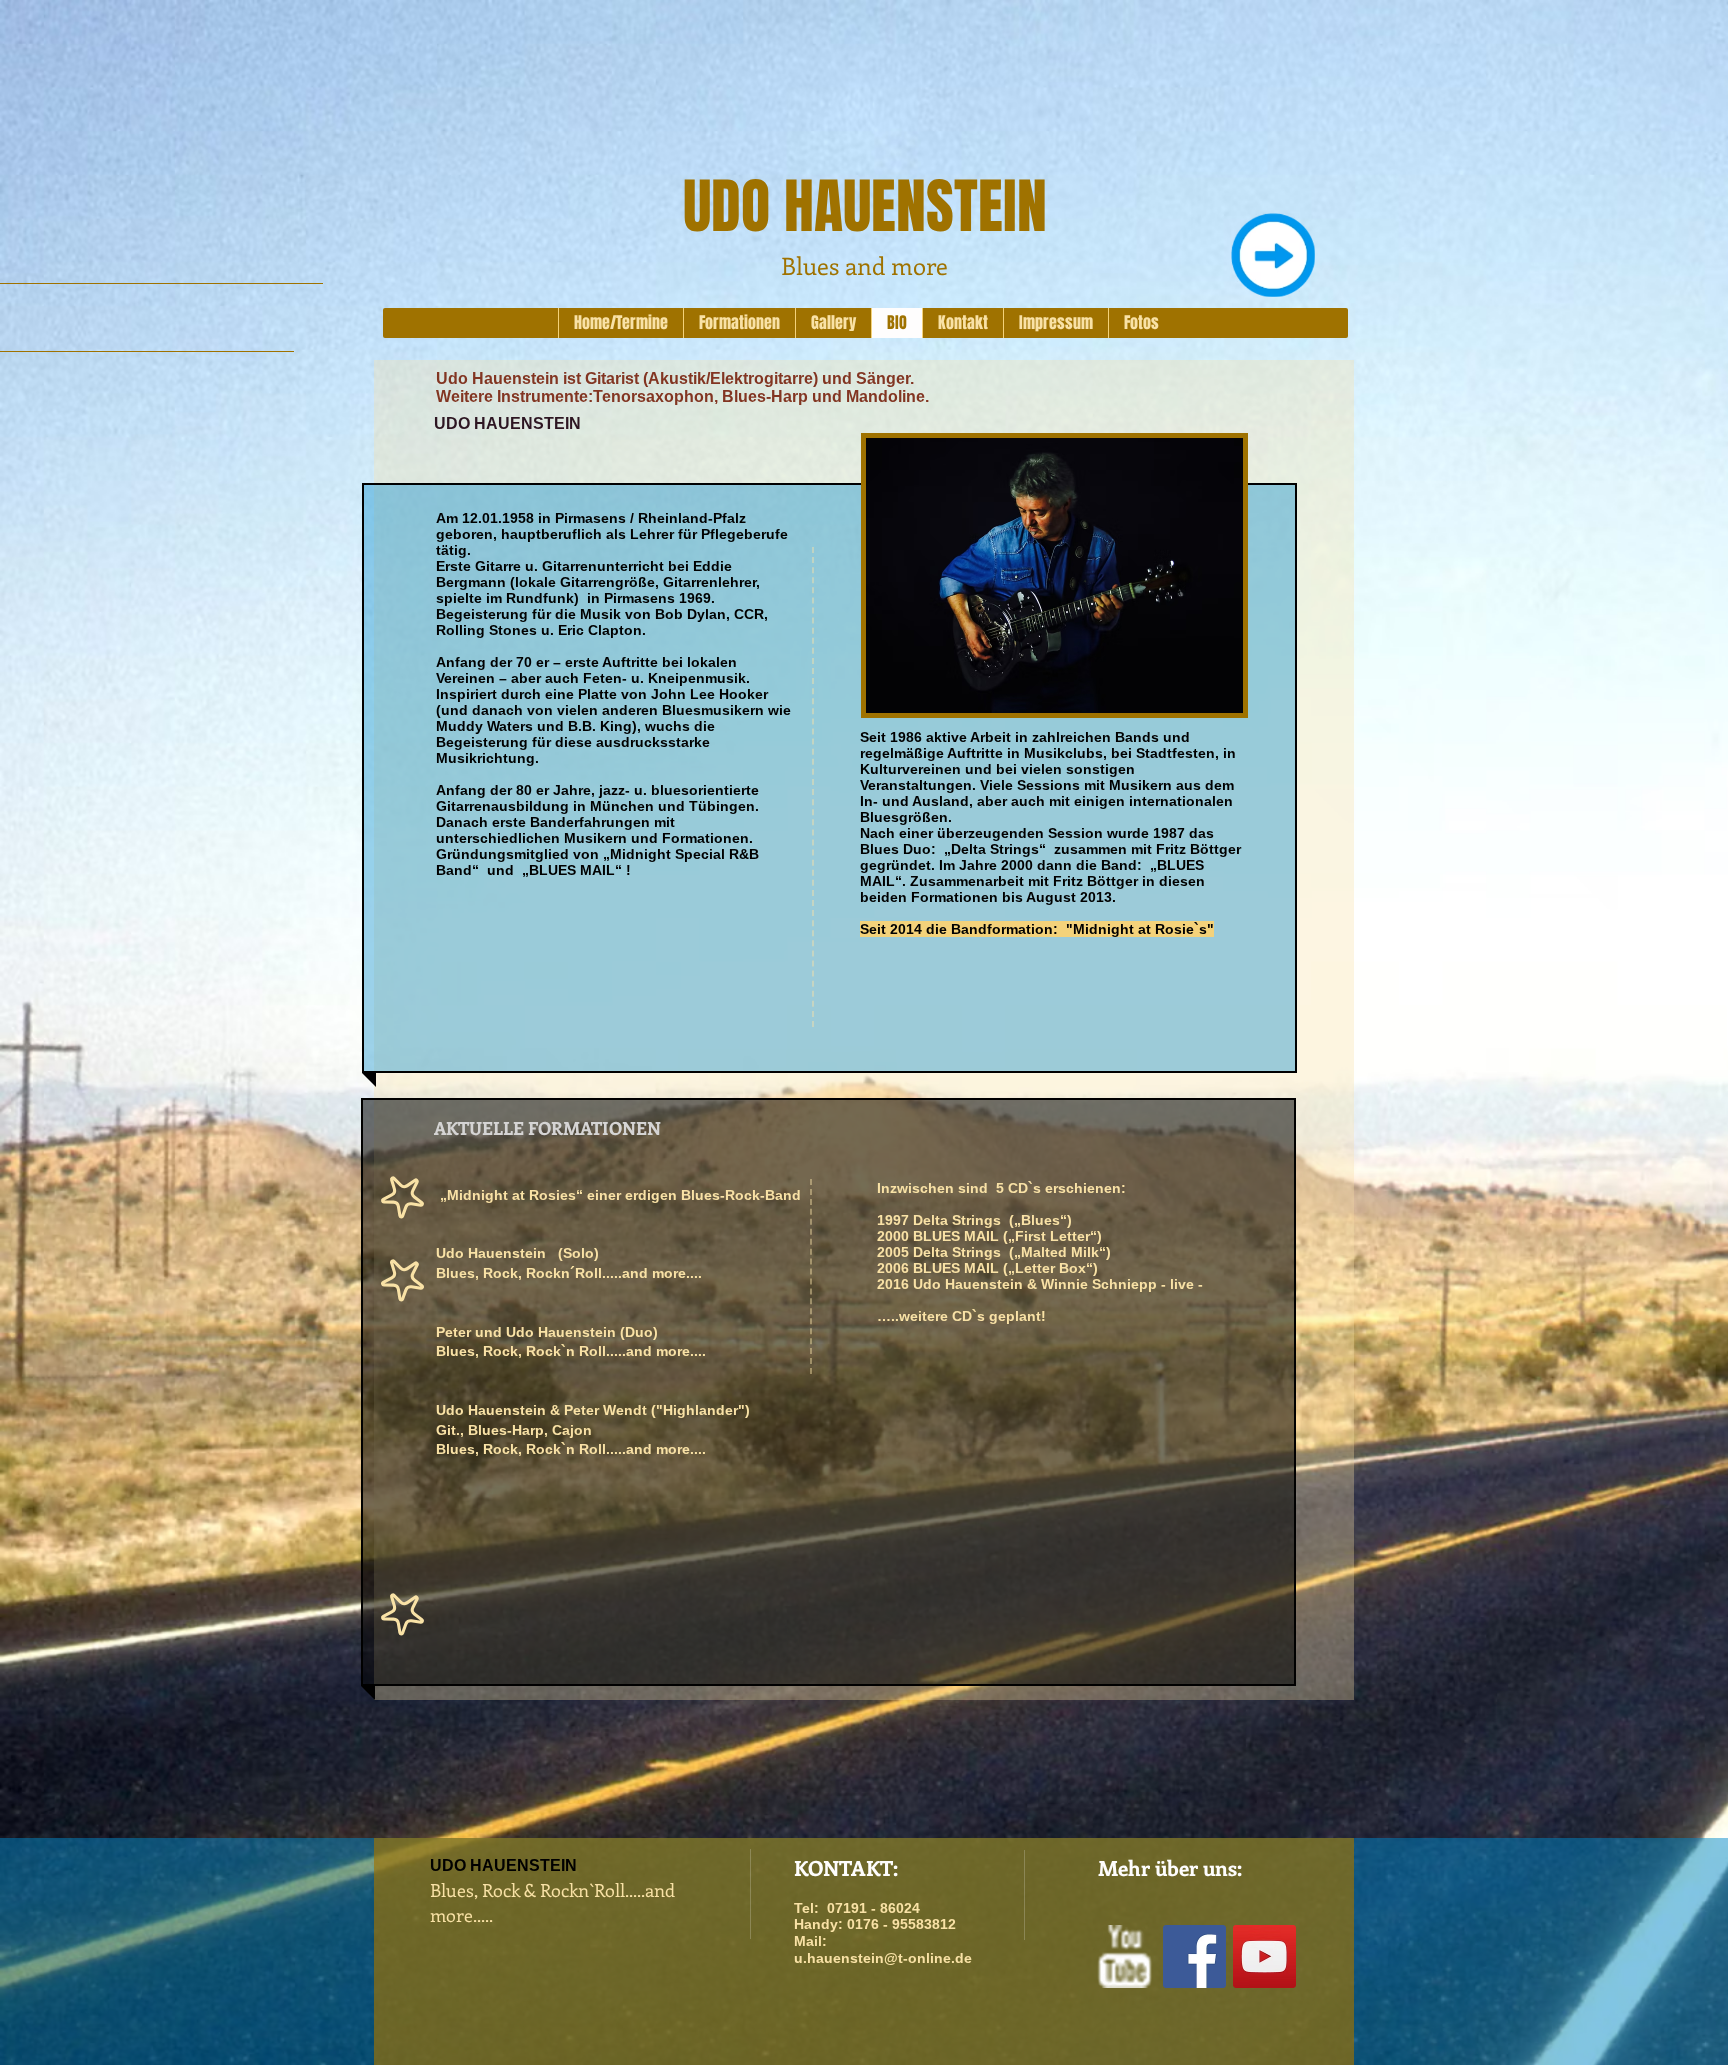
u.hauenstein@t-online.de (883, 1958)
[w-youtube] (1124, 1956)
